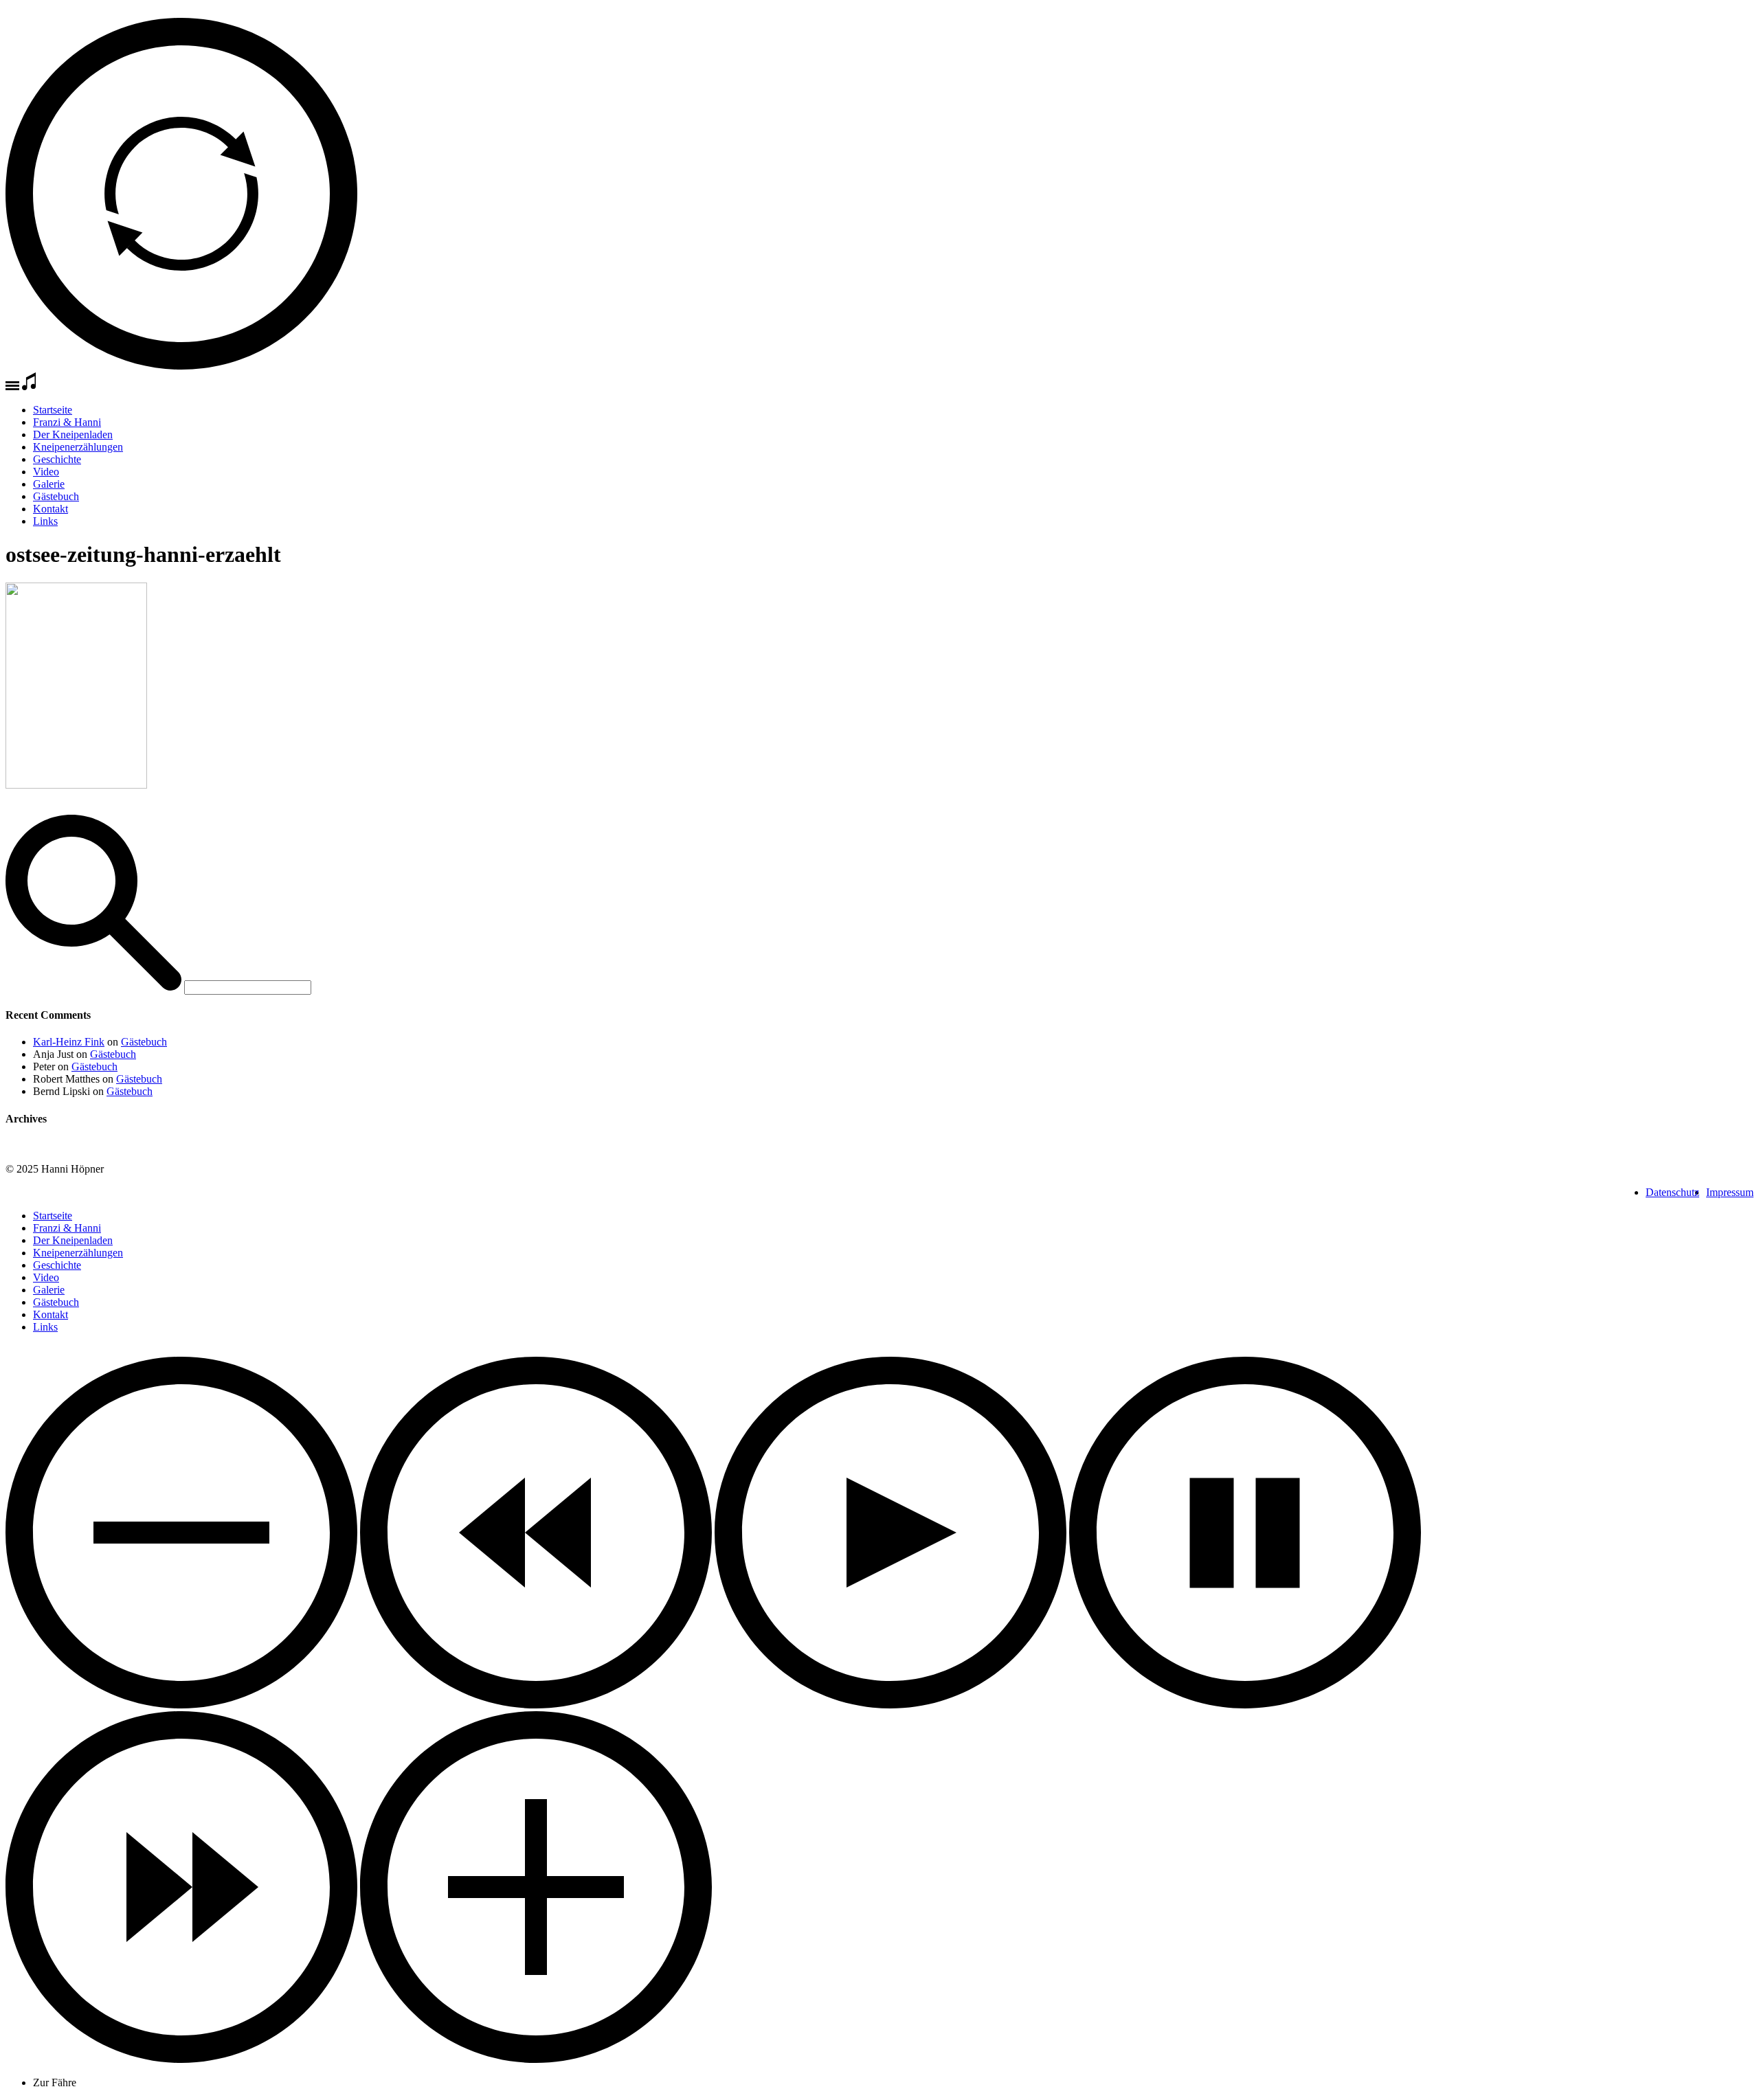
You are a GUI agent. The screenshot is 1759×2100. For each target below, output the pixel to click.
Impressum (1730, 1192)
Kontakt (51, 509)
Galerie (49, 484)
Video (46, 472)
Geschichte (57, 459)
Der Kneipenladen (73, 434)
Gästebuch (56, 496)
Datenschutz (1672, 1192)
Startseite (53, 410)
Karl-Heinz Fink (69, 1042)
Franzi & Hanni (67, 422)
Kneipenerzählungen (78, 447)
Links (45, 521)
